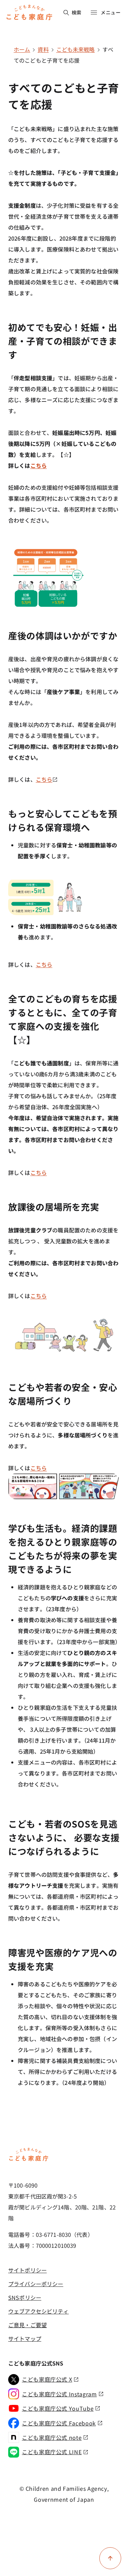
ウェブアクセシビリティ (38, 2311)
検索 (77, 12)
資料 (43, 49)
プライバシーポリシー (36, 2284)
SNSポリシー (25, 2297)
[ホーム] (29, 2160)
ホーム (22, 49)
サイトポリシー (27, 2270)
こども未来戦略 (76, 49)
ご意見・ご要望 (27, 2325)
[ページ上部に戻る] (110, 2558)
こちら (39, 465)
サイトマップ (25, 2338)
